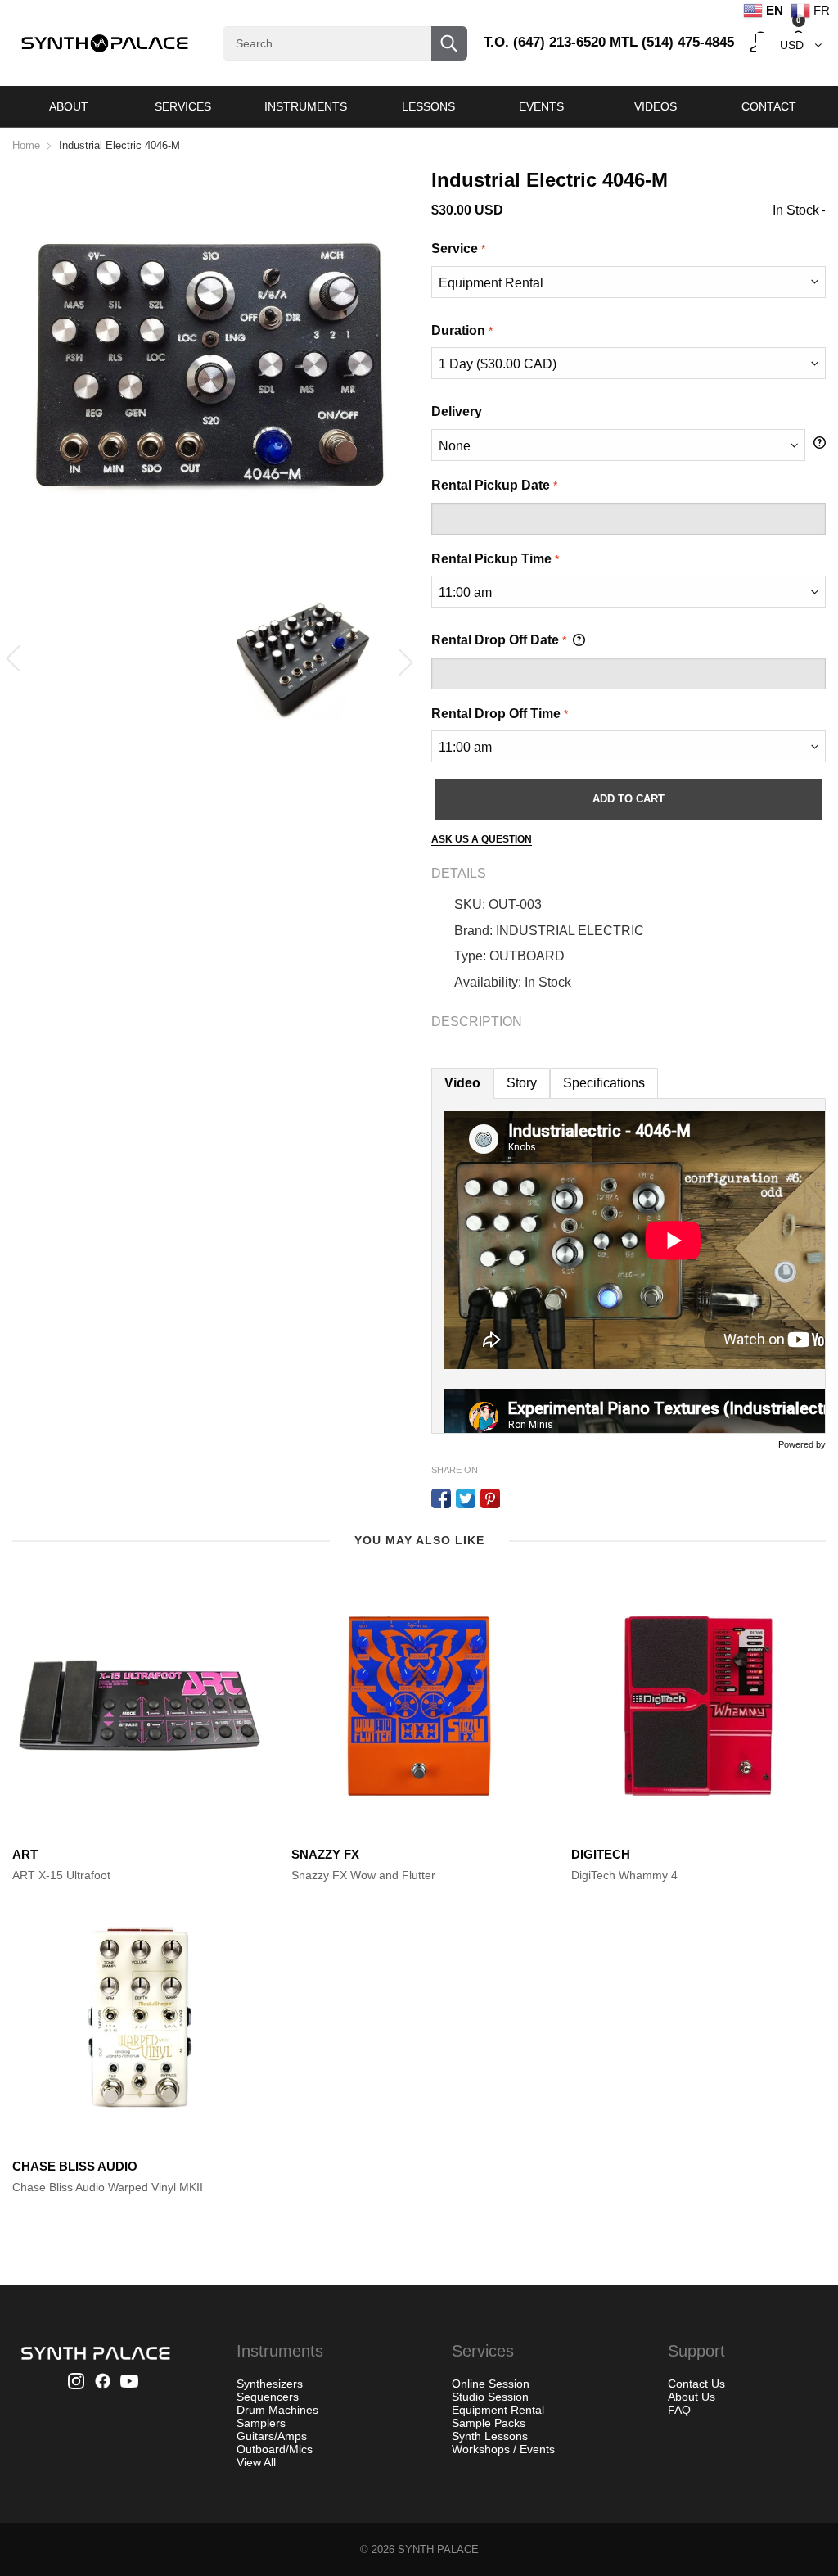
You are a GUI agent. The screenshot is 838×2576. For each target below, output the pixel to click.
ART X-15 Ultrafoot (61, 1875)
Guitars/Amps (272, 2436)
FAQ (679, 2410)
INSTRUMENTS (306, 106)
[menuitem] (69, 106)
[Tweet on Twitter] (466, 1498)
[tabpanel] (628, 1266)
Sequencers (268, 2397)
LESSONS (428, 106)
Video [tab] (462, 1083)
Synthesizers (270, 2384)
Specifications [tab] (604, 1083)
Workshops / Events (503, 2449)
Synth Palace (438, 2549)
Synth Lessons (490, 2436)
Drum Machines (277, 2410)
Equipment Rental (498, 2410)
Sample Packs (489, 2423)
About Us (692, 2397)
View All (256, 2462)
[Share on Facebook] (441, 1498)
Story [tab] (522, 1083)
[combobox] (345, 43)
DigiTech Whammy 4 (624, 1875)
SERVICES (183, 106)
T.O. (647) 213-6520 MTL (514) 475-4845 (609, 42)
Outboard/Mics (275, 2449)
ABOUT (69, 106)
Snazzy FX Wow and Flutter (363, 1875)
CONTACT (769, 106)
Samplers (261, 2423)
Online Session (491, 2384)
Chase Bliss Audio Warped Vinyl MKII (108, 2187)
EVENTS (541, 106)
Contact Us (696, 2384)
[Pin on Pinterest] (490, 1498)
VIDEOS (656, 106)
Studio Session (490, 2397)
